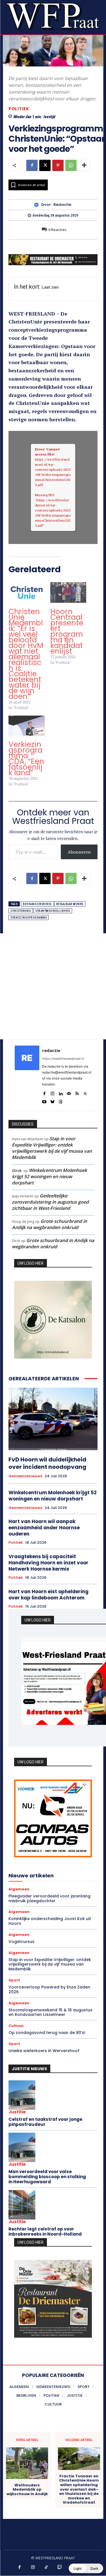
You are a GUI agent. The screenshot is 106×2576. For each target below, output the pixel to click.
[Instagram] (52, 1092)
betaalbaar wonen (70, 904)
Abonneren (79, 852)
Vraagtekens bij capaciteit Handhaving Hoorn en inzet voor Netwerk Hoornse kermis (48, 1563)
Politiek (19, 109)
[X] (45, 165)
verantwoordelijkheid (53, 911)
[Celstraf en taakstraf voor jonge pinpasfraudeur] (22, 2095)
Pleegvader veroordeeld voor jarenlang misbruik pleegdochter (49, 1898)
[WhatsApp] (71, 165)
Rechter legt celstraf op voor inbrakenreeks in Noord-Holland (45, 2231)
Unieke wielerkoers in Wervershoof (44, 2051)
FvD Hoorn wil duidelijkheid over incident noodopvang (47, 1463)
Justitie (17, 2112)
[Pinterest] (58, 165)
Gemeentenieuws (25, 1476)
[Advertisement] (53, 986)
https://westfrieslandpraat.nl (63, 1059)
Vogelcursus (21, 1942)
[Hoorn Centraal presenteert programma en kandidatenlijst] (68, 592)
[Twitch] (60, 2568)
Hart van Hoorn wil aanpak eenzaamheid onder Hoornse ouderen (44, 1528)
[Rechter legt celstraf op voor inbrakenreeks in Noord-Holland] (22, 2205)
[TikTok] (46, 2568)
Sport (14, 1980)
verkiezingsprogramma (29, 918)
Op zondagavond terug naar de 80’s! (47, 2033)
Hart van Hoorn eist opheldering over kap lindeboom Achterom (48, 1595)
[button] (86, 2568)
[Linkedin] (61, 1092)
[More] (84, 165)
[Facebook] (32, 165)
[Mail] (69, 1092)
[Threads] (61, 1101)
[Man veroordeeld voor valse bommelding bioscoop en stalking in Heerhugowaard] (22, 2147)
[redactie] (38, 205)
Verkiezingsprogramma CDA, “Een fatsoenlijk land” (26, 759)
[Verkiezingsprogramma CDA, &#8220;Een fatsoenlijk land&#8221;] (27, 726)
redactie (62, 205)
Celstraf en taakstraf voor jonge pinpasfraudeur (45, 2122)
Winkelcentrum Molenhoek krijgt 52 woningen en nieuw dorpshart (49, 1176)
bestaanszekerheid (37, 904)
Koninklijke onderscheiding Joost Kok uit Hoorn (50, 1921)
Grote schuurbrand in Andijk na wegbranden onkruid (49, 1224)
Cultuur (16, 2026)
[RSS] (77, 1092)
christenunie (21, 911)
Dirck (17, 1171)
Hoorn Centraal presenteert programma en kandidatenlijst (67, 631)
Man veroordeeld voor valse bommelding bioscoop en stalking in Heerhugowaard (47, 2177)
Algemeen (19, 1889)
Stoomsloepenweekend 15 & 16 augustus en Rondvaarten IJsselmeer (50, 2012)
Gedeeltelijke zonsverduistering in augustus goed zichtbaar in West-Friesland (50, 1202)
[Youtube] (44, 1101)
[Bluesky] (52, 1101)
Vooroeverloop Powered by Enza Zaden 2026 (49, 1989)
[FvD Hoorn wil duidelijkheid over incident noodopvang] (53, 1419)
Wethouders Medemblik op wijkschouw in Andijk (27, 2490)
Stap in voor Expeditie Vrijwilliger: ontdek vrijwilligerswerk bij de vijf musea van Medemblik (52, 1148)
